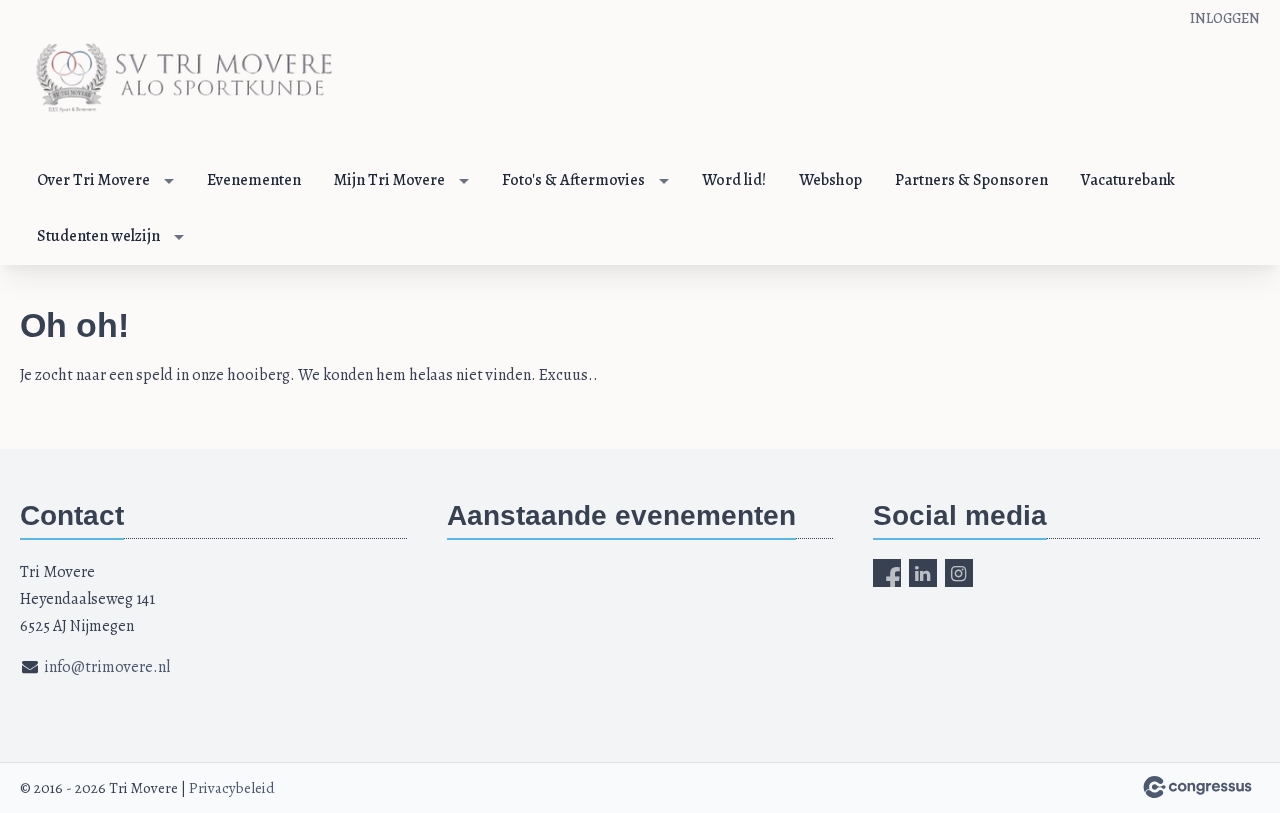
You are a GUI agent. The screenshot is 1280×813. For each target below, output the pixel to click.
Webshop (830, 180)
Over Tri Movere (93, 180)
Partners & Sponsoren (971, 180)
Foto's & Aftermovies (573, 180)
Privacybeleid (232, 788)
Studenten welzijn (98, 236)
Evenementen (254, 180)
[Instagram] (959, 573)
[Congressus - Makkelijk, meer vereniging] (1197, 787)
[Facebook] (887, 573)
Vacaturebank (1128, 180)
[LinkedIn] (923, 573)
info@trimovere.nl (107, 667)
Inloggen (1225, 18)
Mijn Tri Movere (389, 180)
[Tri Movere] (180, 78)
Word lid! (734, 180)
